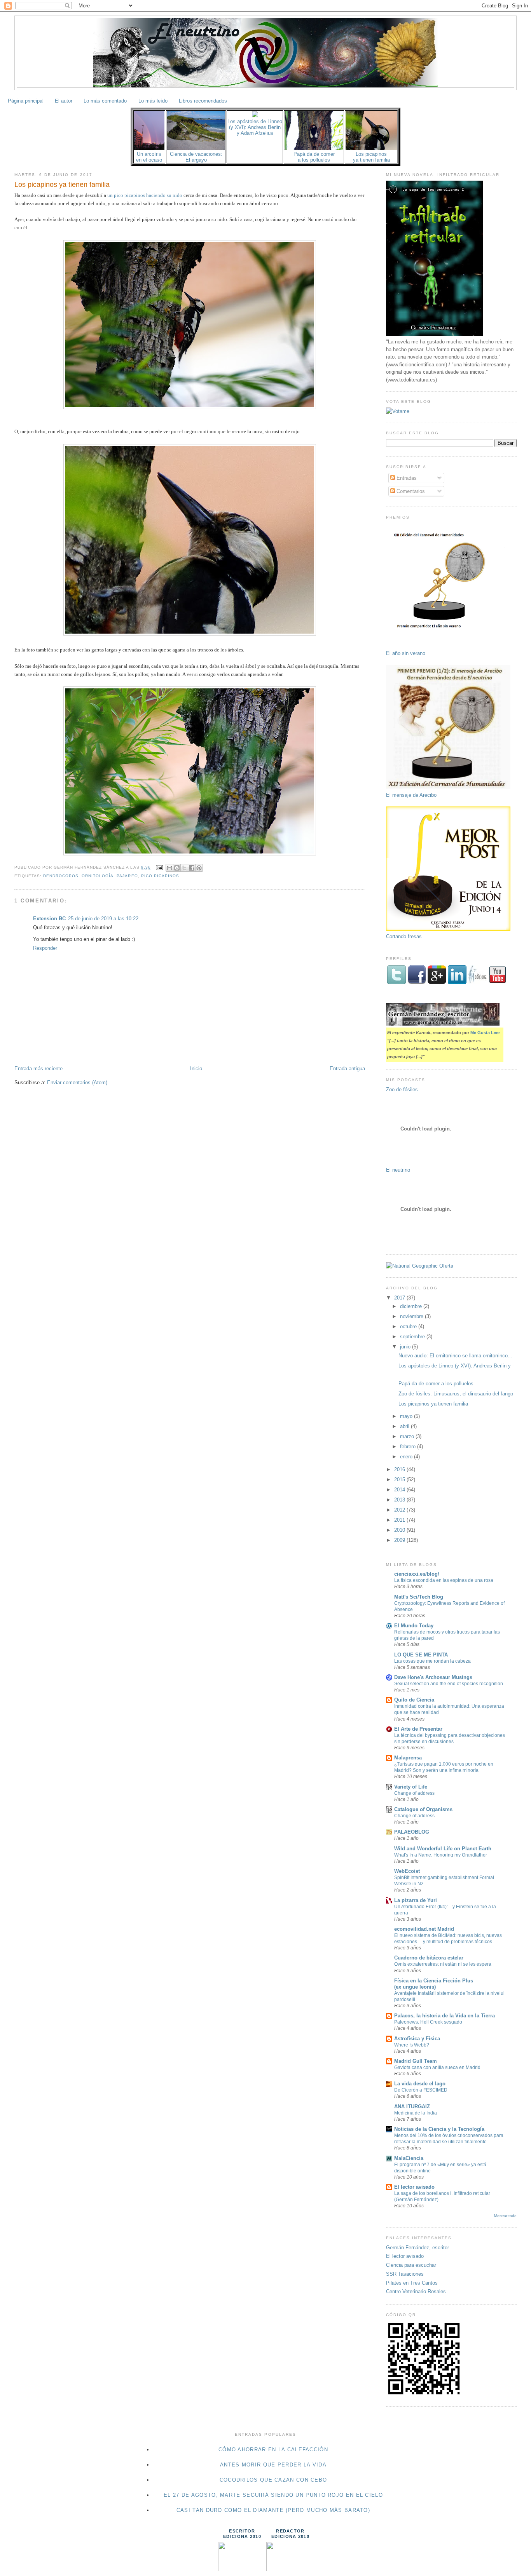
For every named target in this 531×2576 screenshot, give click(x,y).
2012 (400, 1510)
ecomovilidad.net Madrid (424, 1929)
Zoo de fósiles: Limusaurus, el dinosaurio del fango (456, 1394)
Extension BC (49, 919)
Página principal (26, 101)
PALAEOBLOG (412, 1832)
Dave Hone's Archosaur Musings (433, 1677)
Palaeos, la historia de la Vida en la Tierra (445, 2016)
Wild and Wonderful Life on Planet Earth (443, 1849)
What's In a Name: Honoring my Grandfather (441, 1855)
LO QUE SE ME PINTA (421, 1655)
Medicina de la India (416, 2113)
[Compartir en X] (184, 868)
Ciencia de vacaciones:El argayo (196, 157)
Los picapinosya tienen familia (371, 157)
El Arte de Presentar (418, 1729)
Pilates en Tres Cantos (412, 2283)
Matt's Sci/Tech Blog (419, 1597)
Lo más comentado (105, 101)
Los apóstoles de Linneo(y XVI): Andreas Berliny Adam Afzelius (255, 127)
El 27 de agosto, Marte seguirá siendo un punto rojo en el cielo (273, 2495)
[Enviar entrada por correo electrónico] (159, 867)
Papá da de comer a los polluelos (436, 1384)
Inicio (196, 1069)
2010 (400, 1530)
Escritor (242, 2531)
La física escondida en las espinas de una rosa (444, 1580)
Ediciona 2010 (242, 2536)
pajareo (127, 876)
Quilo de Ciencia (414, 1700)
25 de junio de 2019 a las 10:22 (103, 919)
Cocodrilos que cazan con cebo (273, 2480)
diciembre (412, 1306)
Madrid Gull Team (416, 2061)
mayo (407, 1416)
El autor (64, 101)
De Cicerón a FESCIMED (421, 2090)
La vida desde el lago (420, 2084)
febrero (409, 1446)
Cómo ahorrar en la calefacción (273, 2450)
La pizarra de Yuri (416, 1900)
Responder (45, 948)
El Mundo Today (414, 1626)
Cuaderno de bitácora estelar (429, 1958)
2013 (400, 1500)
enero (407, 1457)
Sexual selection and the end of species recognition (449, 1684)
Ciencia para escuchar (411, 2265)
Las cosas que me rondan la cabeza (432, 1661)
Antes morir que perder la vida (273, 2465)
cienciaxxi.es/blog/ (417, 1574)
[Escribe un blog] (177, 868)
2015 (400, 1480)
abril (405, 1426)
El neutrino (398, 1170)
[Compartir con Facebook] (192, 868)
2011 (400, 1520)
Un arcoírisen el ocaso (149, 157)
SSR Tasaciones (405, 2274)
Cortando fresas (404, 936)
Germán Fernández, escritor (417, 2248)
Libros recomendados (203, 101)
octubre (409, 1326)
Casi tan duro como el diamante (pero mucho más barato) (273, 2510)
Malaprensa (408, 1758)
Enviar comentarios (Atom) (77, 1082)
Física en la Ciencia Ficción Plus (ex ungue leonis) (434, 1984)
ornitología (98, 876)
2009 (400, 1540)
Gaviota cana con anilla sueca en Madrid (437, 2067)
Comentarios (410, 491)
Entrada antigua (347, 1069)
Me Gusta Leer (485, 1033)
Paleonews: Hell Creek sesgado (428, 2022)
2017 (400, 1298)
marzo (408, 1436)
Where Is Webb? (412, 2045)
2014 (400, 1490)
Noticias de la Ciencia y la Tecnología (439, 2129)
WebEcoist (407, 1871)
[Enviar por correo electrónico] (169, 868)
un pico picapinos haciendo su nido (145, 195)
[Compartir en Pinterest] (199, 868)
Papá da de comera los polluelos (314, 157)
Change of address (414, 1793)
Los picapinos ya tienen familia (62, 185)
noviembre (412, 1316)
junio (406, 1347)
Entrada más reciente (38, 1069)
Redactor (290, 2531)
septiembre (413, 1337)
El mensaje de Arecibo (411, 795)
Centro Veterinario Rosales (416, 2291)
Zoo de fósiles (402, 1089)
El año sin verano (406, 653)
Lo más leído (153, 101)
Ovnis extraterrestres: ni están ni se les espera (443, 1964)
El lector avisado (414, 2187)
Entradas (406, 478)
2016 (400, 1469)
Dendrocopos (61, 876)
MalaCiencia (409, 2158)
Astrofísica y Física (417, 2039)
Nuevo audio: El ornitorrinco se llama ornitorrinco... (455, 1356)
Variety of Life (411, 1787)
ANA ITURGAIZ (412, 2107)
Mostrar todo (505, 2216)
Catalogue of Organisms (423, 1809)
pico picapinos (160, 876)
